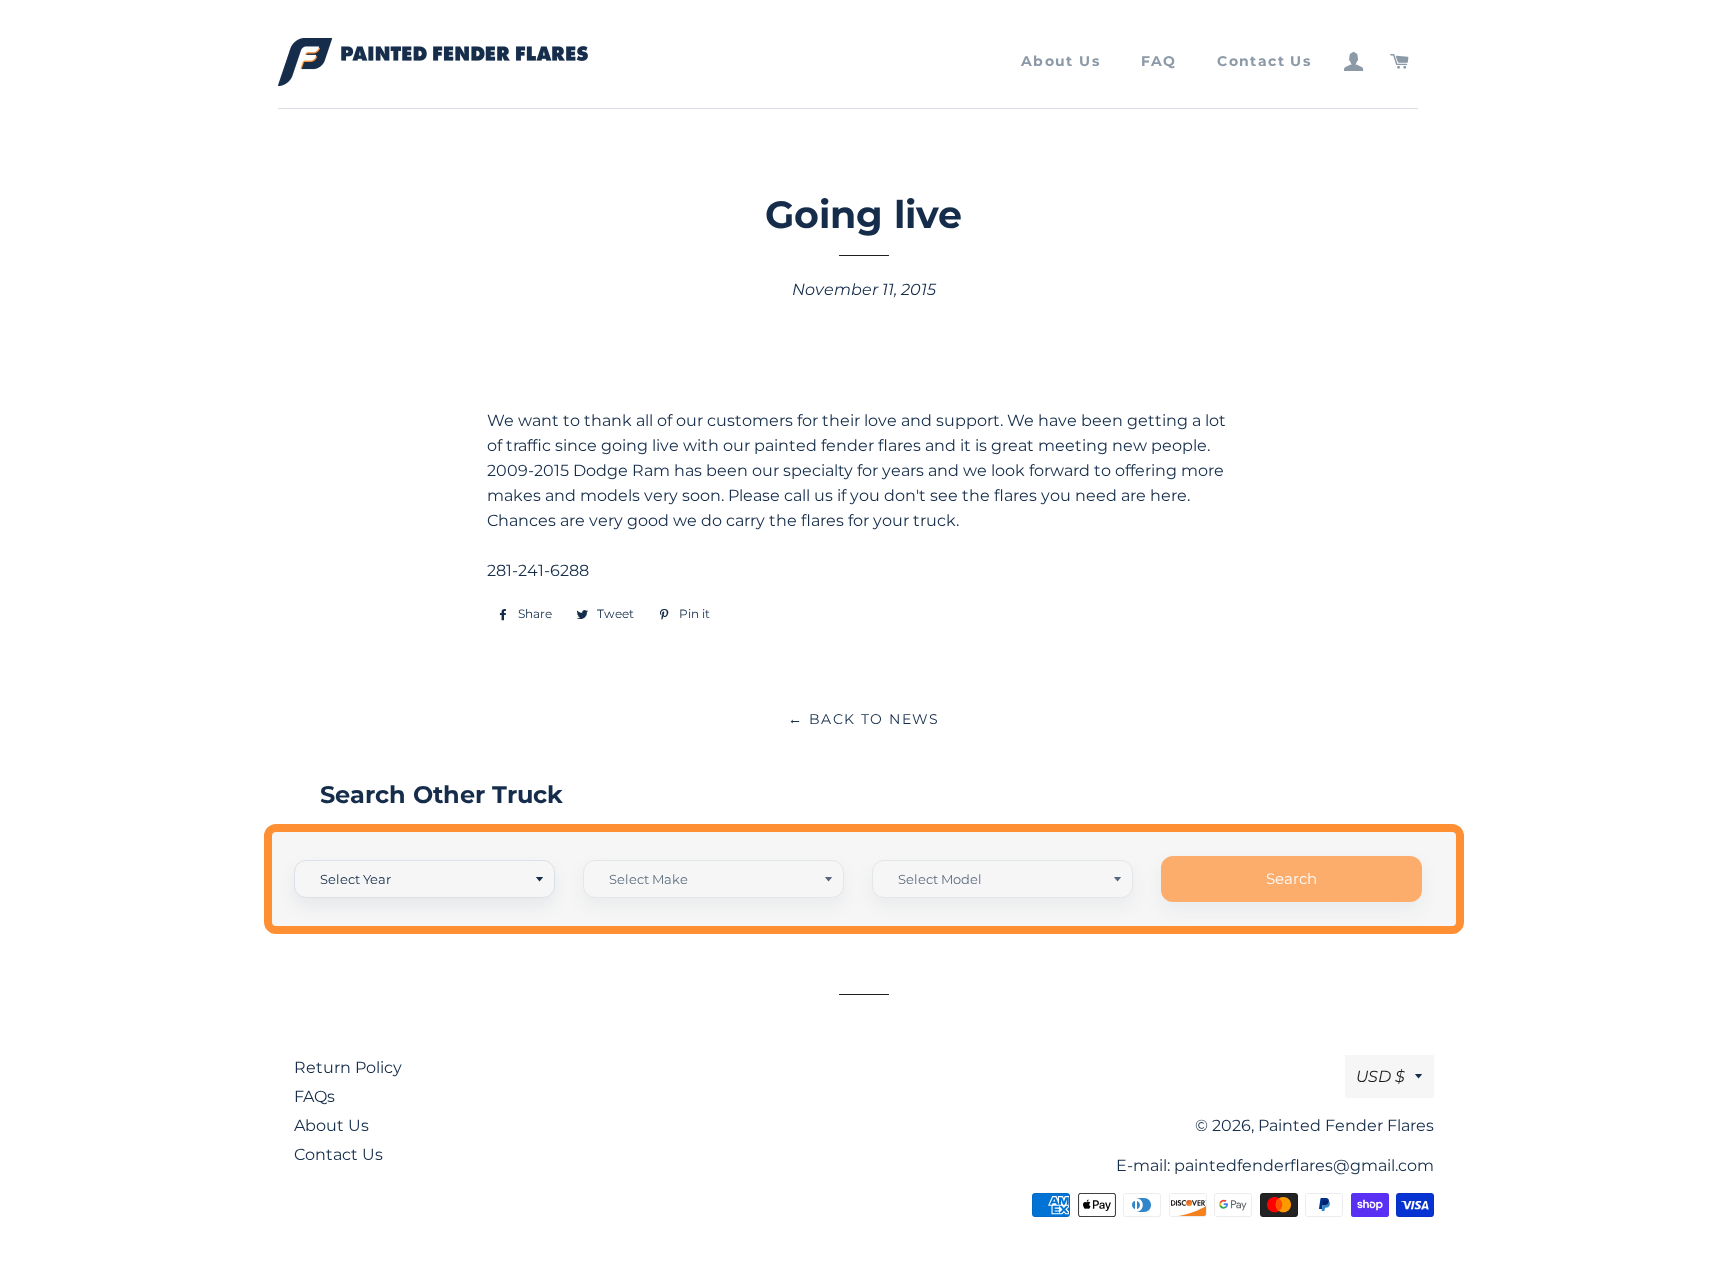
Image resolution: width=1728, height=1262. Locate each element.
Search (1291, 878)
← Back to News (864, 719)
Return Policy (348, 1067)
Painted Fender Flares (1346, 1125)
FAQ (1159, 61)
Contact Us (1264, 61)
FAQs (314, 1096)
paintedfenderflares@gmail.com (1304, 1165)
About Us (1060, 61)
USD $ (1380, 1076)
